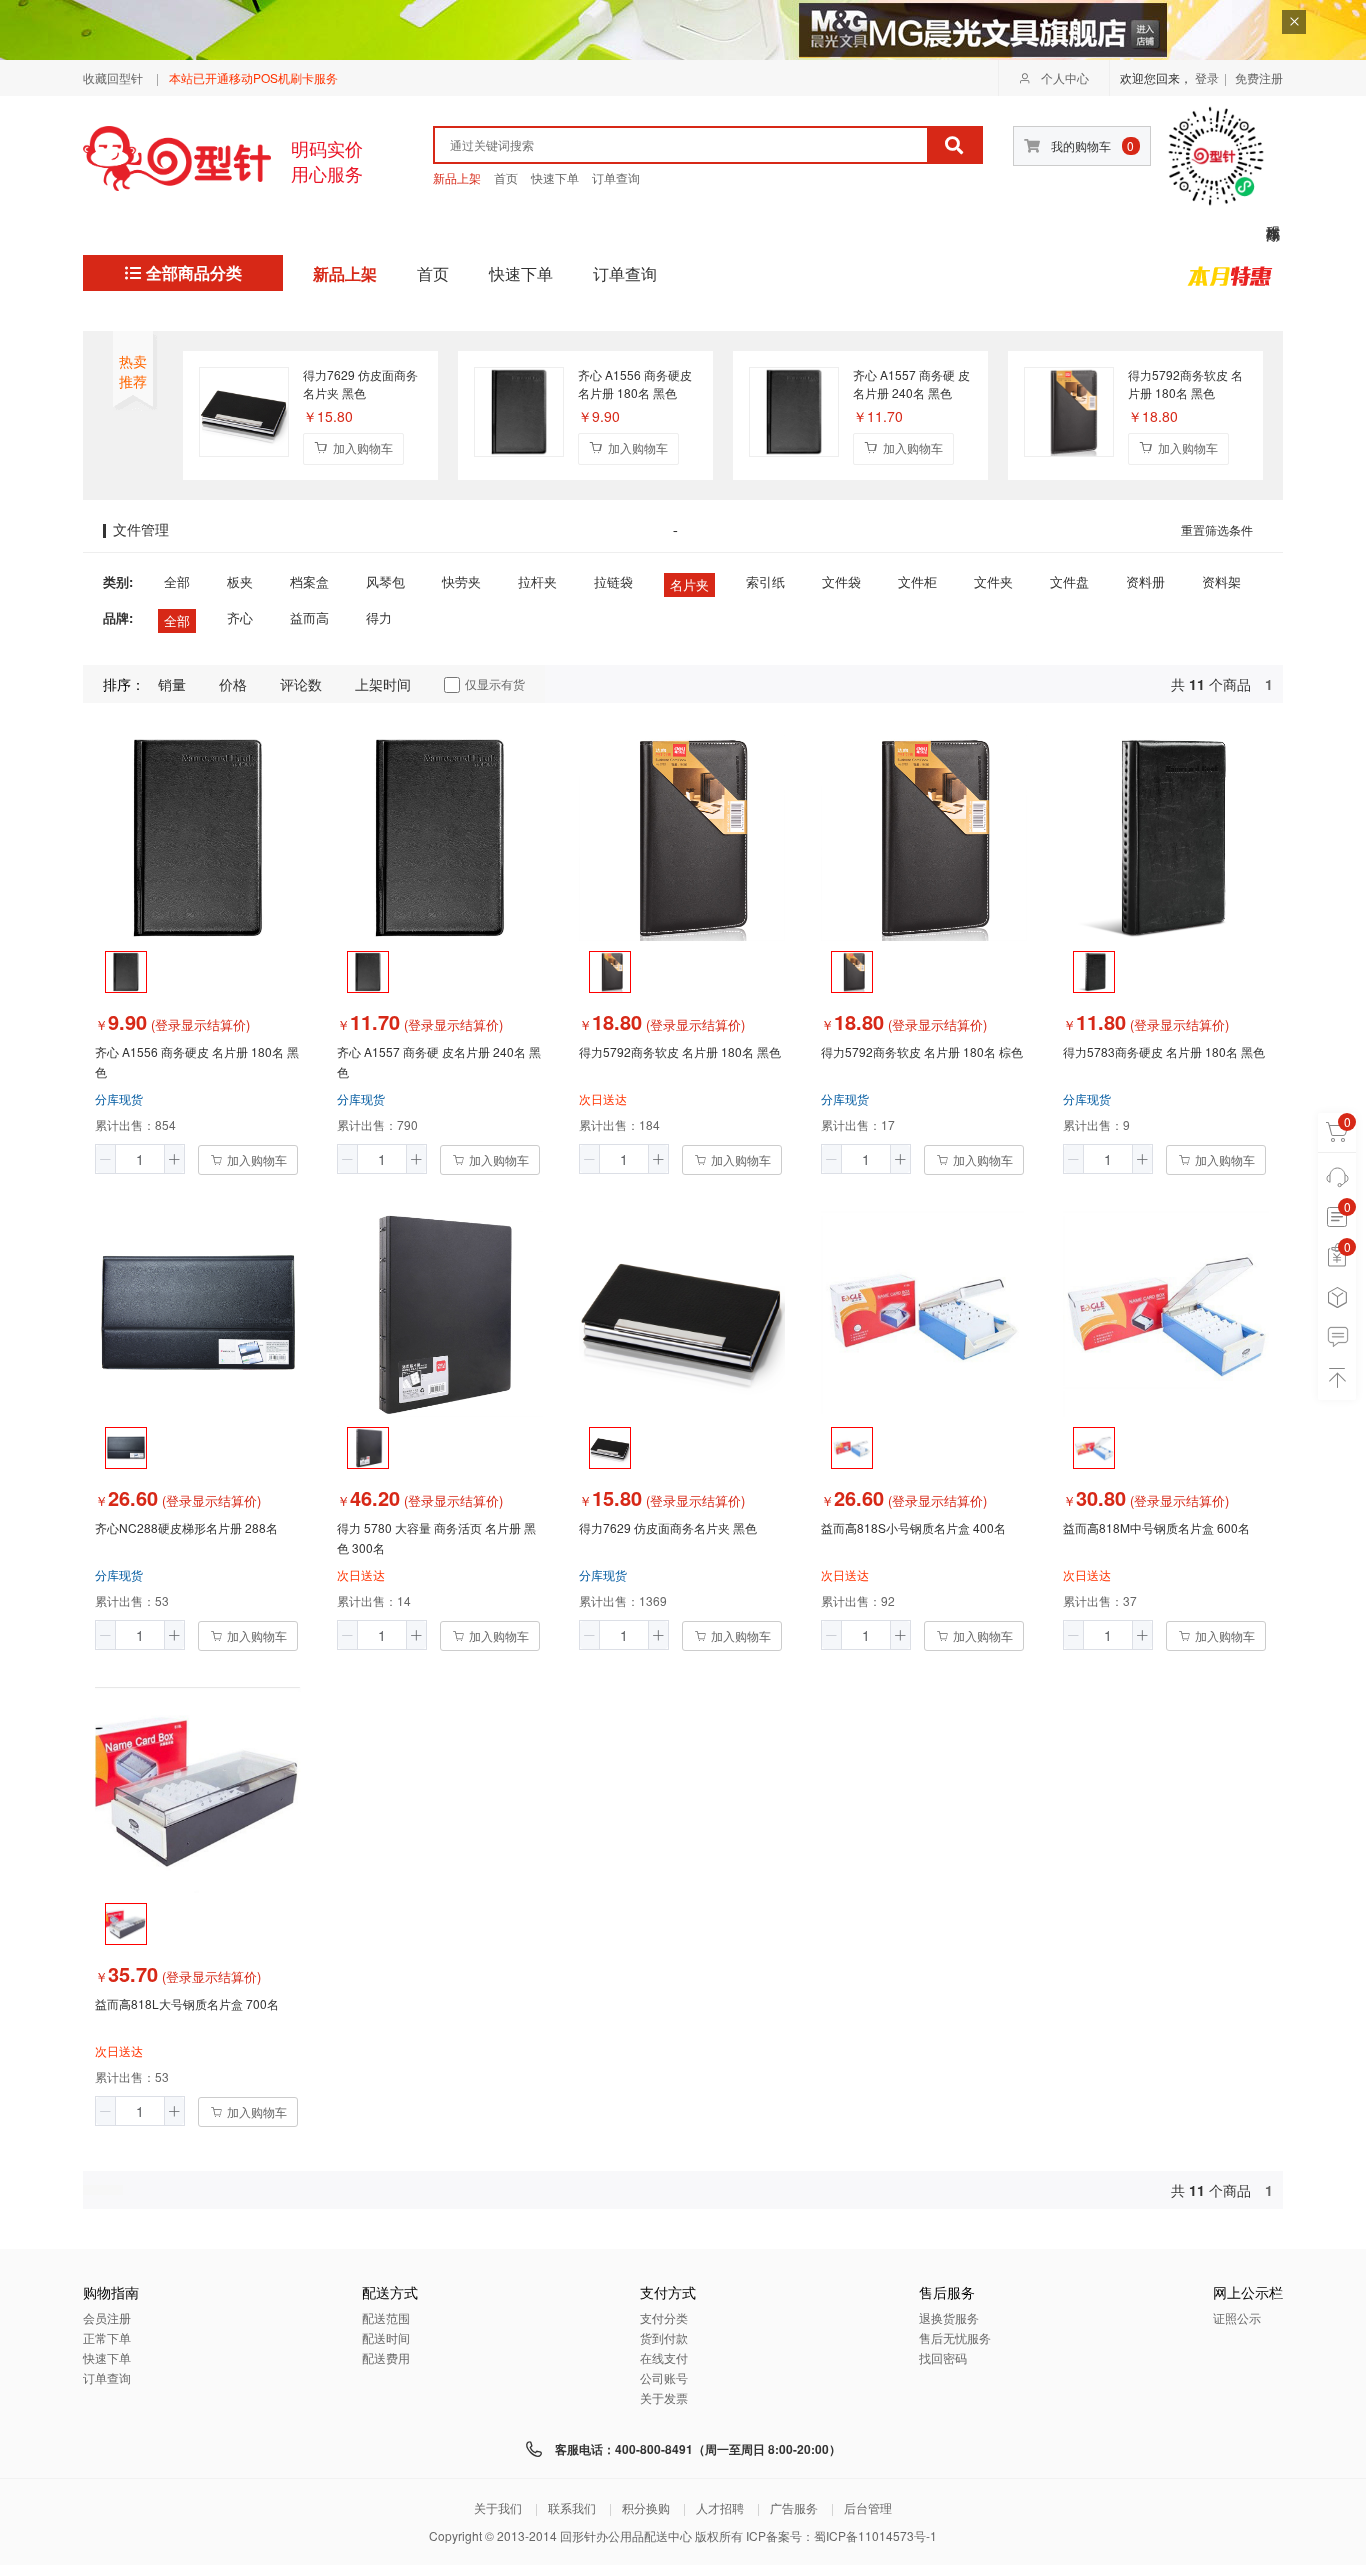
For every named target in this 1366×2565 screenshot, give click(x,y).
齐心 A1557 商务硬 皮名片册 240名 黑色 (911, 383)
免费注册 (1259, 77)
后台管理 (868, 2507)
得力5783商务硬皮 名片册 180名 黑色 (1164, 1051)
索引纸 (765, 581)
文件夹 (993, 581)
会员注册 (107, 2317)
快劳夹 (461, 581)
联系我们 (572, 2507)
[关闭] (1294, 22)
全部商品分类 (194, 272)
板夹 (240, 581)
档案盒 (309, 581)
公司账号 (664, 2377)
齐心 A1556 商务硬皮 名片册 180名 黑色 (635, 383)
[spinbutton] (140, 1159)
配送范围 (386, 2317)
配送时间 (386, 2337)
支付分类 (664, 2317)
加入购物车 (363, 447)
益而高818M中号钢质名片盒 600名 (1156, 1527)
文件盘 (1069, 581)
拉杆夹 (537, 581)
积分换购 (646, 2507)
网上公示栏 (1248, 2293)
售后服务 (947, 2293)
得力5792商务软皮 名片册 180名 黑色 (1185, 383)
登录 (1207, 77)
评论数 (301, 684)
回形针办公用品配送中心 (626, 2535)
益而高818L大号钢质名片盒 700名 (187, 2003)
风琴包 (385, 581)
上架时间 (383, 684)
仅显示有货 (495, 683)
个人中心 (1065, 77)
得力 (379, 617)
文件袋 (841, 581)
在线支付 (664, 2357)
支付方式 (668, 2293)
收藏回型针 (113, 77)
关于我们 (498, 2507)
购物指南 (111, 2293)
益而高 (309, 617)
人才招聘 (720, 2507)
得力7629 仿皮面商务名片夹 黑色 (360, 383)
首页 (506, 177)
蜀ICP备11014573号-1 (875, 2535)
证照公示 (1237, 2317)
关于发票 (664, 2397)
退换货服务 (949, 2317)
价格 (233, 684)
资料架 (1221, 581)
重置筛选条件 (1217, 531)
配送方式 (390, 2293)
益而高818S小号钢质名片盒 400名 (913, 1527)
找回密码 (943, 2357)
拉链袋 (613, 581)
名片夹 (689, 584)
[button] (106, 1159)
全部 (177, 581)
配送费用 (386, 2357)
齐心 (240, 617)
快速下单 (555, 177)
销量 (172, 684)
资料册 (1145, 581)
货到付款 (664, 2337)
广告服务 (794, 2507)
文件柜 (917, 581)
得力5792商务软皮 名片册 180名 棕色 (922, 1051)
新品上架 (457, 177)
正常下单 (107, 2337)
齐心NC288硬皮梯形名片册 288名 (186, 1527)
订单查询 (616, 177)
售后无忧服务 (955, 2337)
